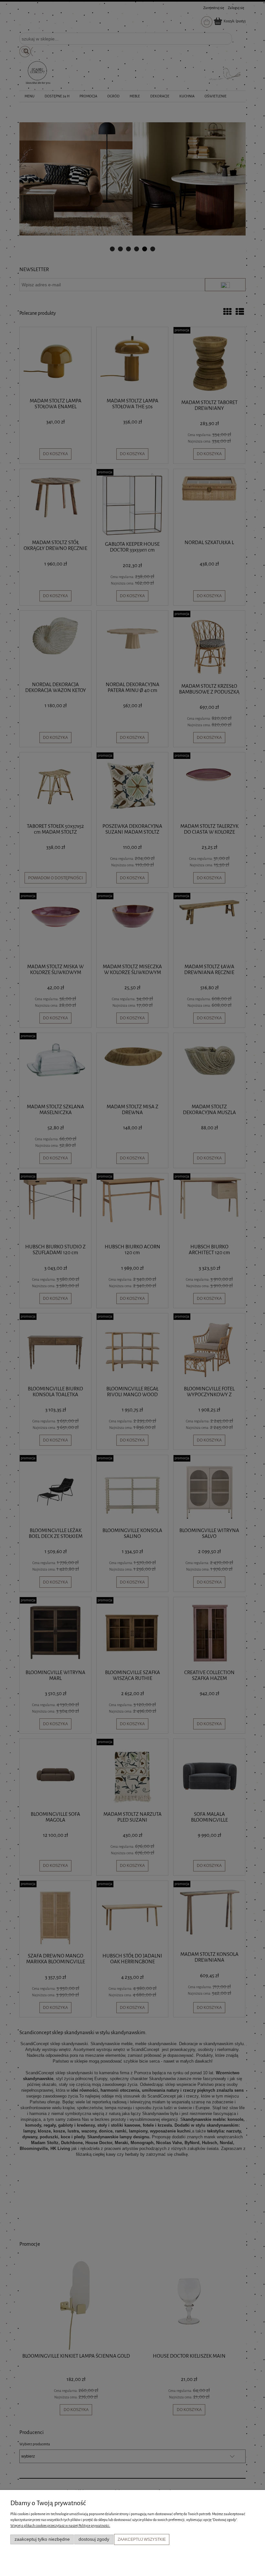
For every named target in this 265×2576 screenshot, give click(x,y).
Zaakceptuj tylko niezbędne (42, 2539)
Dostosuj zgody (94, 2539)
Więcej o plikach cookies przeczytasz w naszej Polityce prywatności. (60, 2526)
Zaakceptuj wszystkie (142, 2539)
